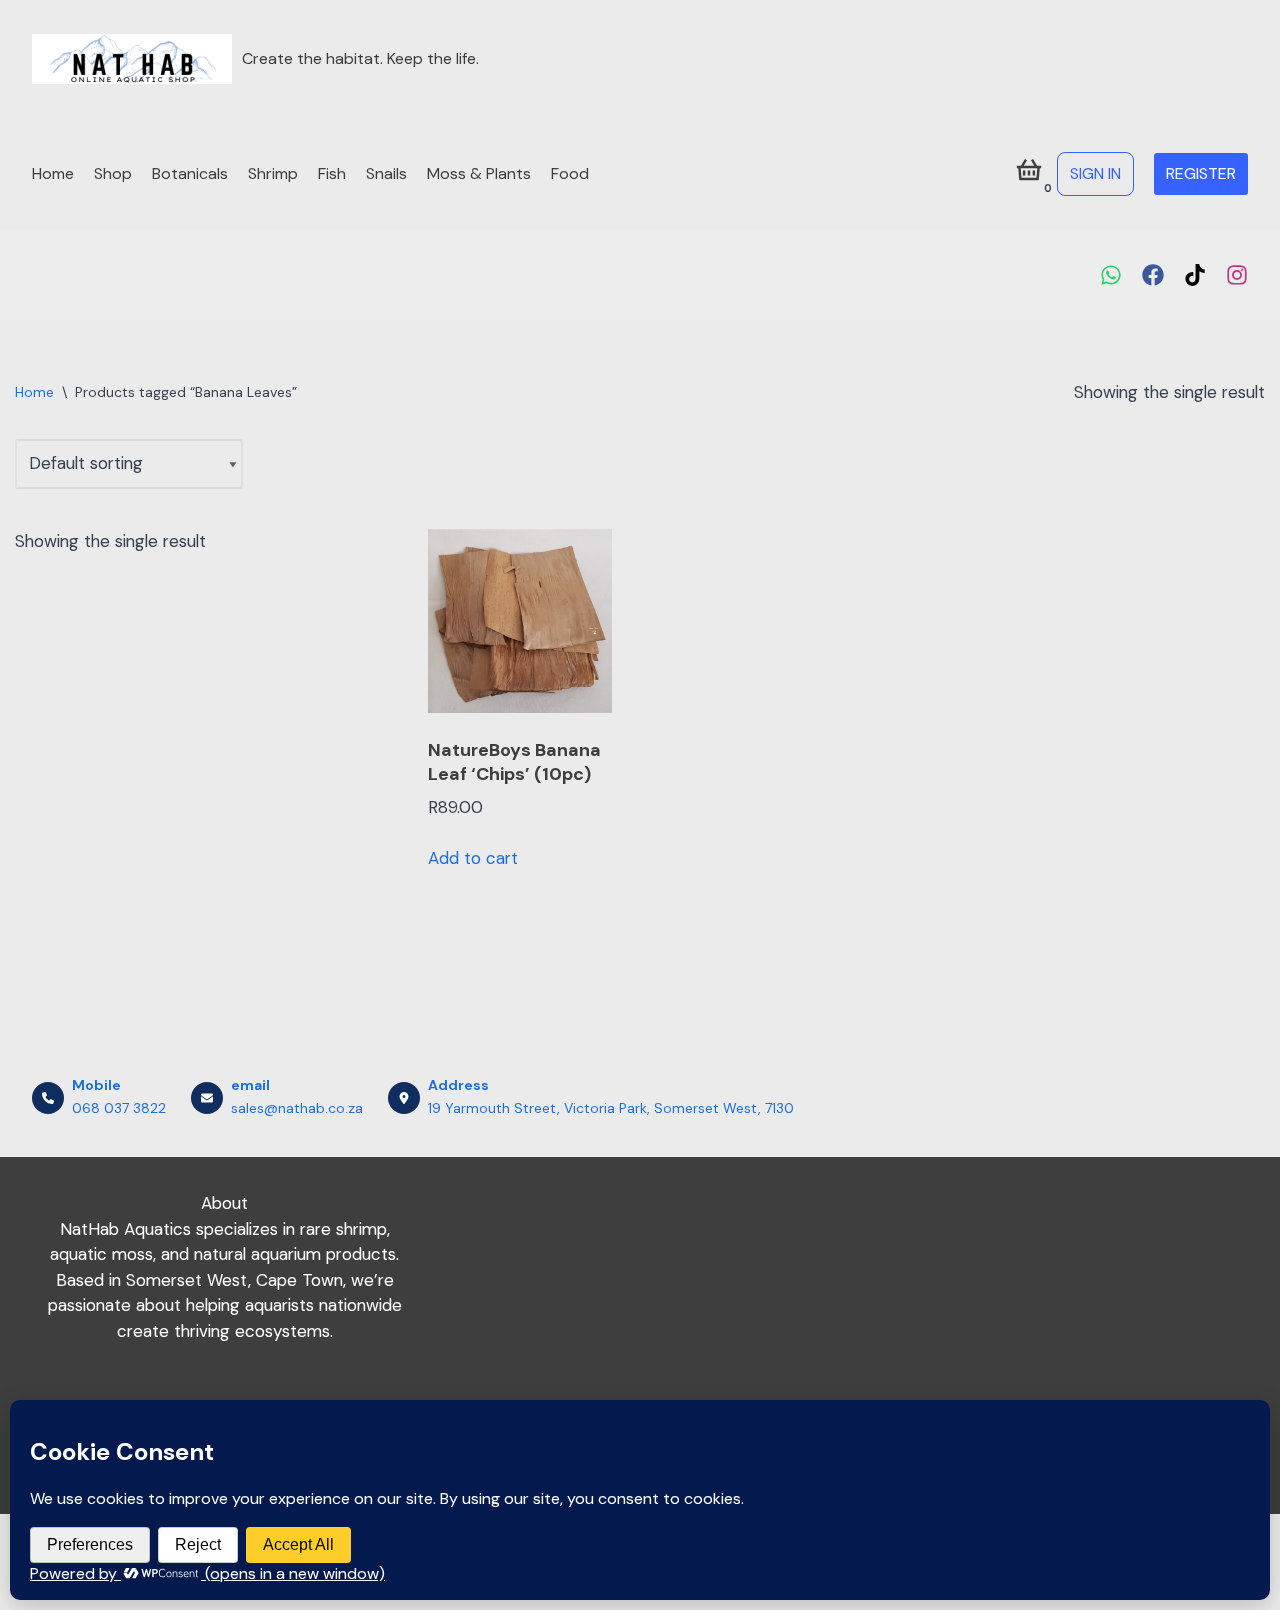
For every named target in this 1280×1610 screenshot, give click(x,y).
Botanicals (190, 173)
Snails (386, 173)
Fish (332, 173)
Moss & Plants (479, 173)
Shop (113, 173)
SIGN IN (1095, 173)
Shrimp (273, 173)
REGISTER (1201, 173)
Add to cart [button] (473, 858)
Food (570, 173)
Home (53, 173)
